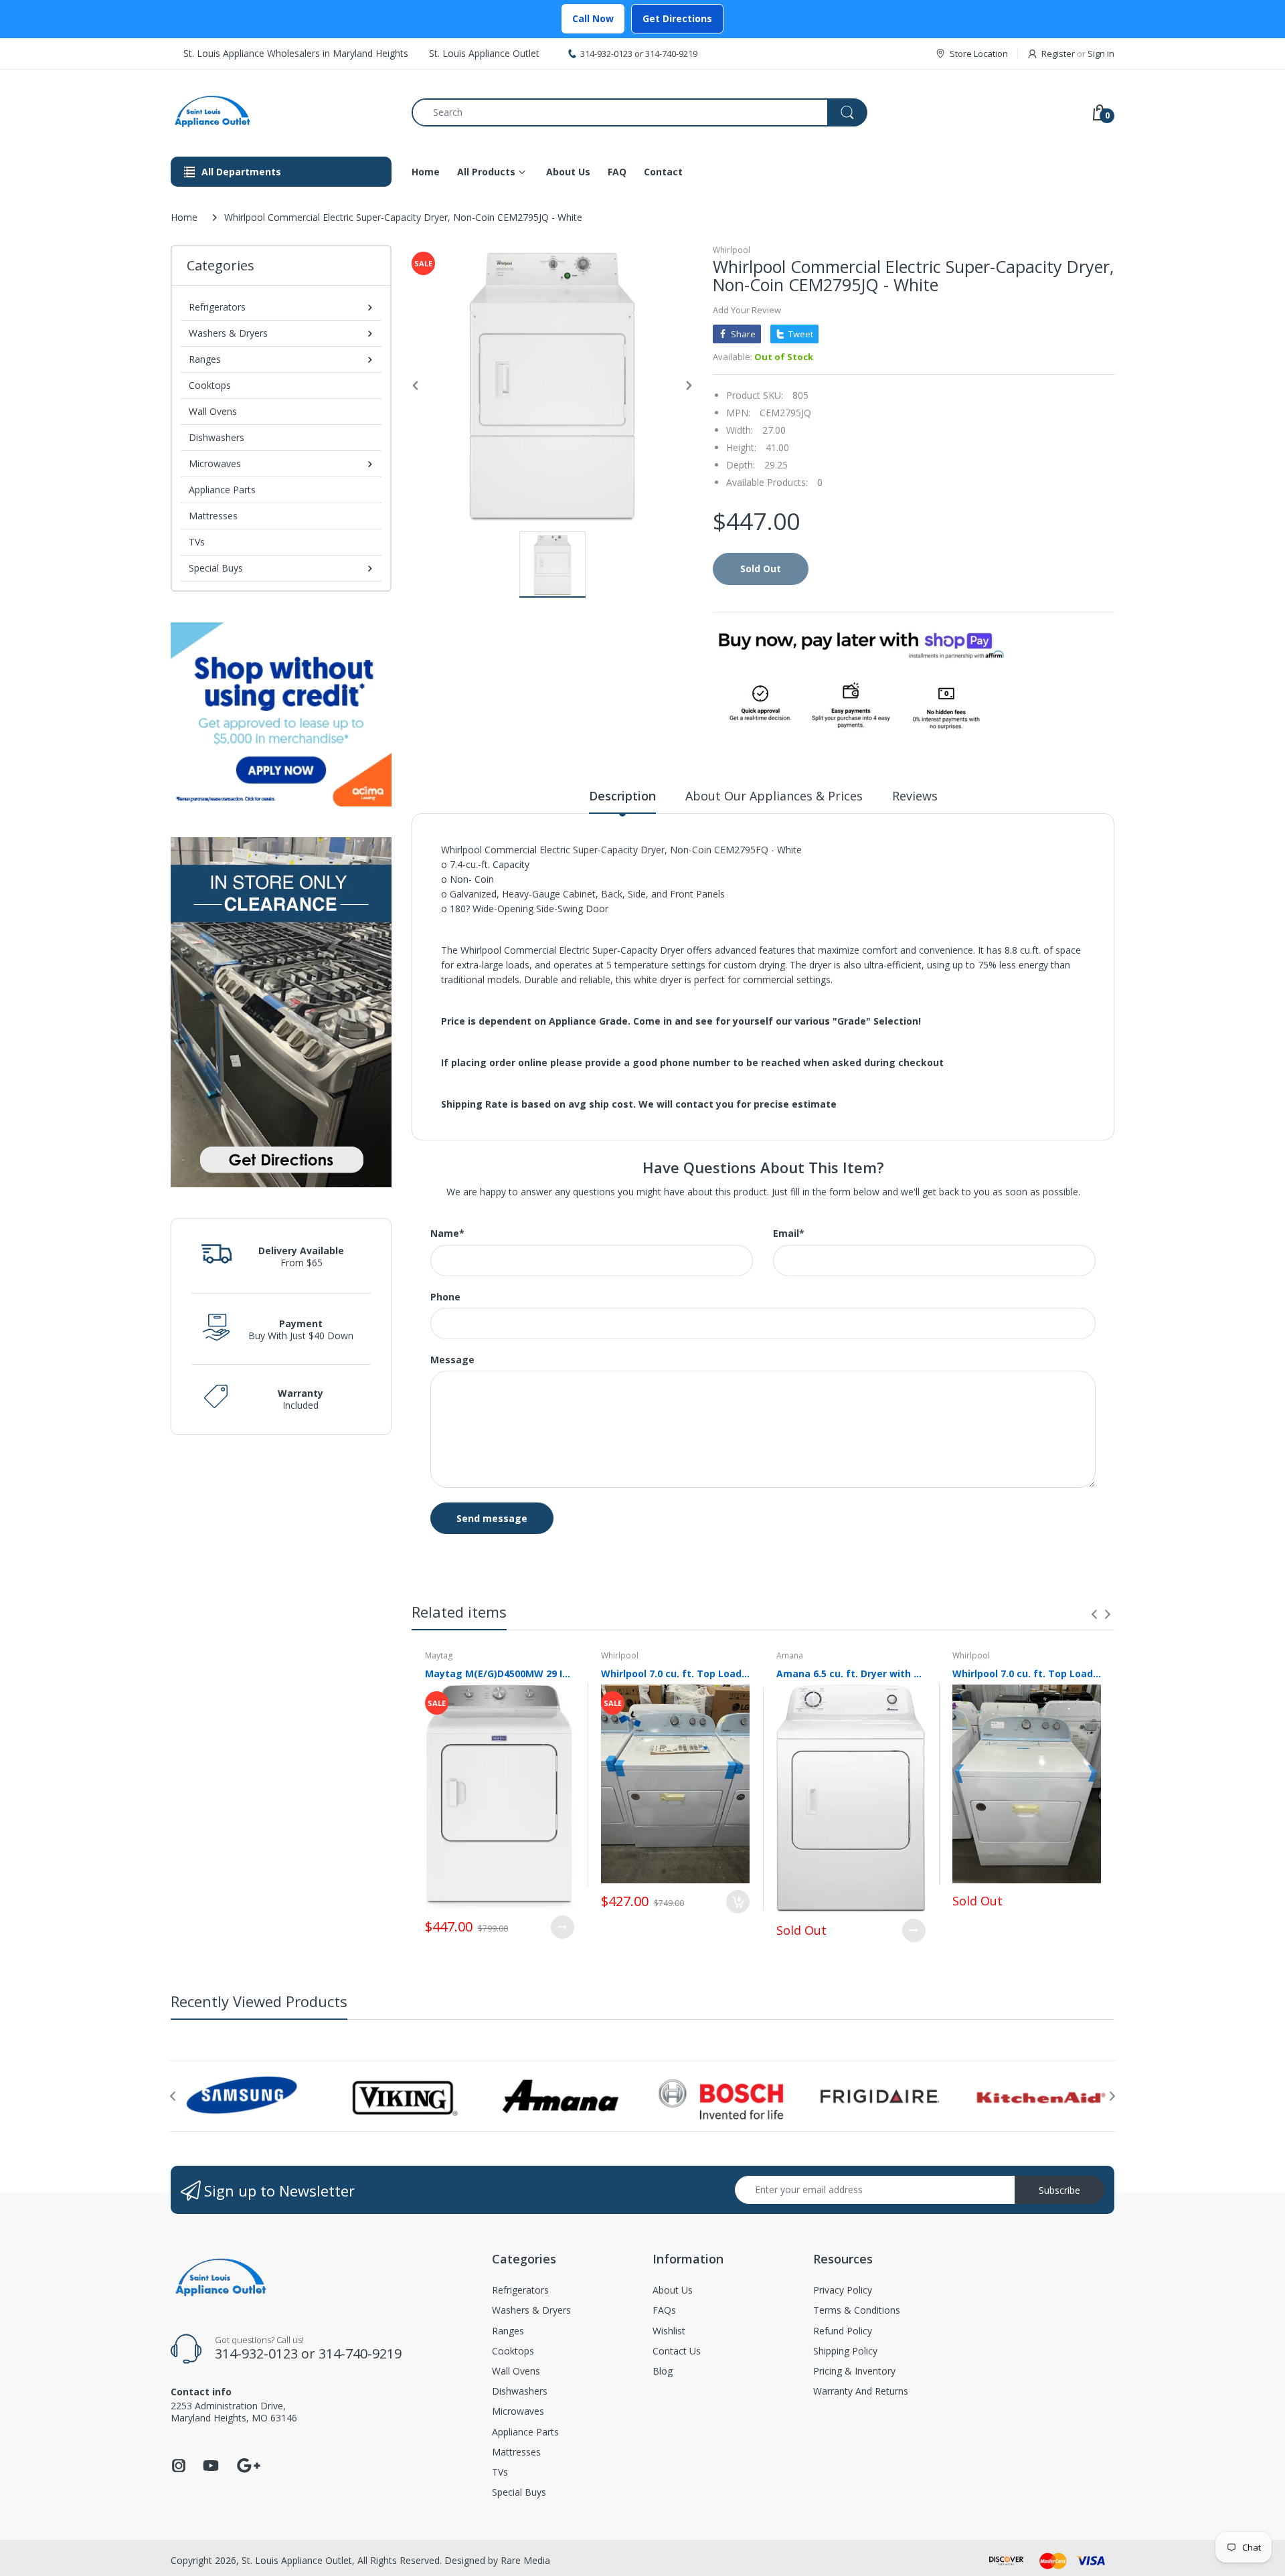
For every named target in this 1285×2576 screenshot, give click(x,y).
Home (184, 217)
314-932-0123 (606, 54)
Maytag (439, 1655)
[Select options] (563, 1927)
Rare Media (525, 2560)
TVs (197, 542)
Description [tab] (622, 796)
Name (447, 1233)
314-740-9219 (671, 54)
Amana (790, 1655)
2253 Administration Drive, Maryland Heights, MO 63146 (234, 2412)
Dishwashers (217, 437)
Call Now (593, 18)
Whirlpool (732, 250)
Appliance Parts (222, 490)
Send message (492, 1518)
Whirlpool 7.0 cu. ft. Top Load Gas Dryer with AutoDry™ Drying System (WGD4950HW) (1027, 1673)
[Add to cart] (738, 1902)
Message (452, 1360)
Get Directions (677, 18)
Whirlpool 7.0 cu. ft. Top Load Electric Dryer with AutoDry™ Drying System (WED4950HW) (676, 1673)
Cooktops (210, 385)
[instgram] (179, 2469)
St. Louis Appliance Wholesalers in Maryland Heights (296, 53)
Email (789, 1233)
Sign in (1101, 54)
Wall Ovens (213, 411)
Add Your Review (747, 310)
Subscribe (1059, 2190)
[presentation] (1094, 1614)
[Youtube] (211, 2469)
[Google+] (248, 2464)
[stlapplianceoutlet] (281, 112)
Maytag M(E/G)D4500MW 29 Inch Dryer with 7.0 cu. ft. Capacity (500, 1673)
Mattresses (213, 516)
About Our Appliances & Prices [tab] (774, 796)
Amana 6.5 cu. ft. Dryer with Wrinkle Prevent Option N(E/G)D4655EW (851, 1673)
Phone (445, 1297)
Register (1058, 54)
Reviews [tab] (915, 796)
